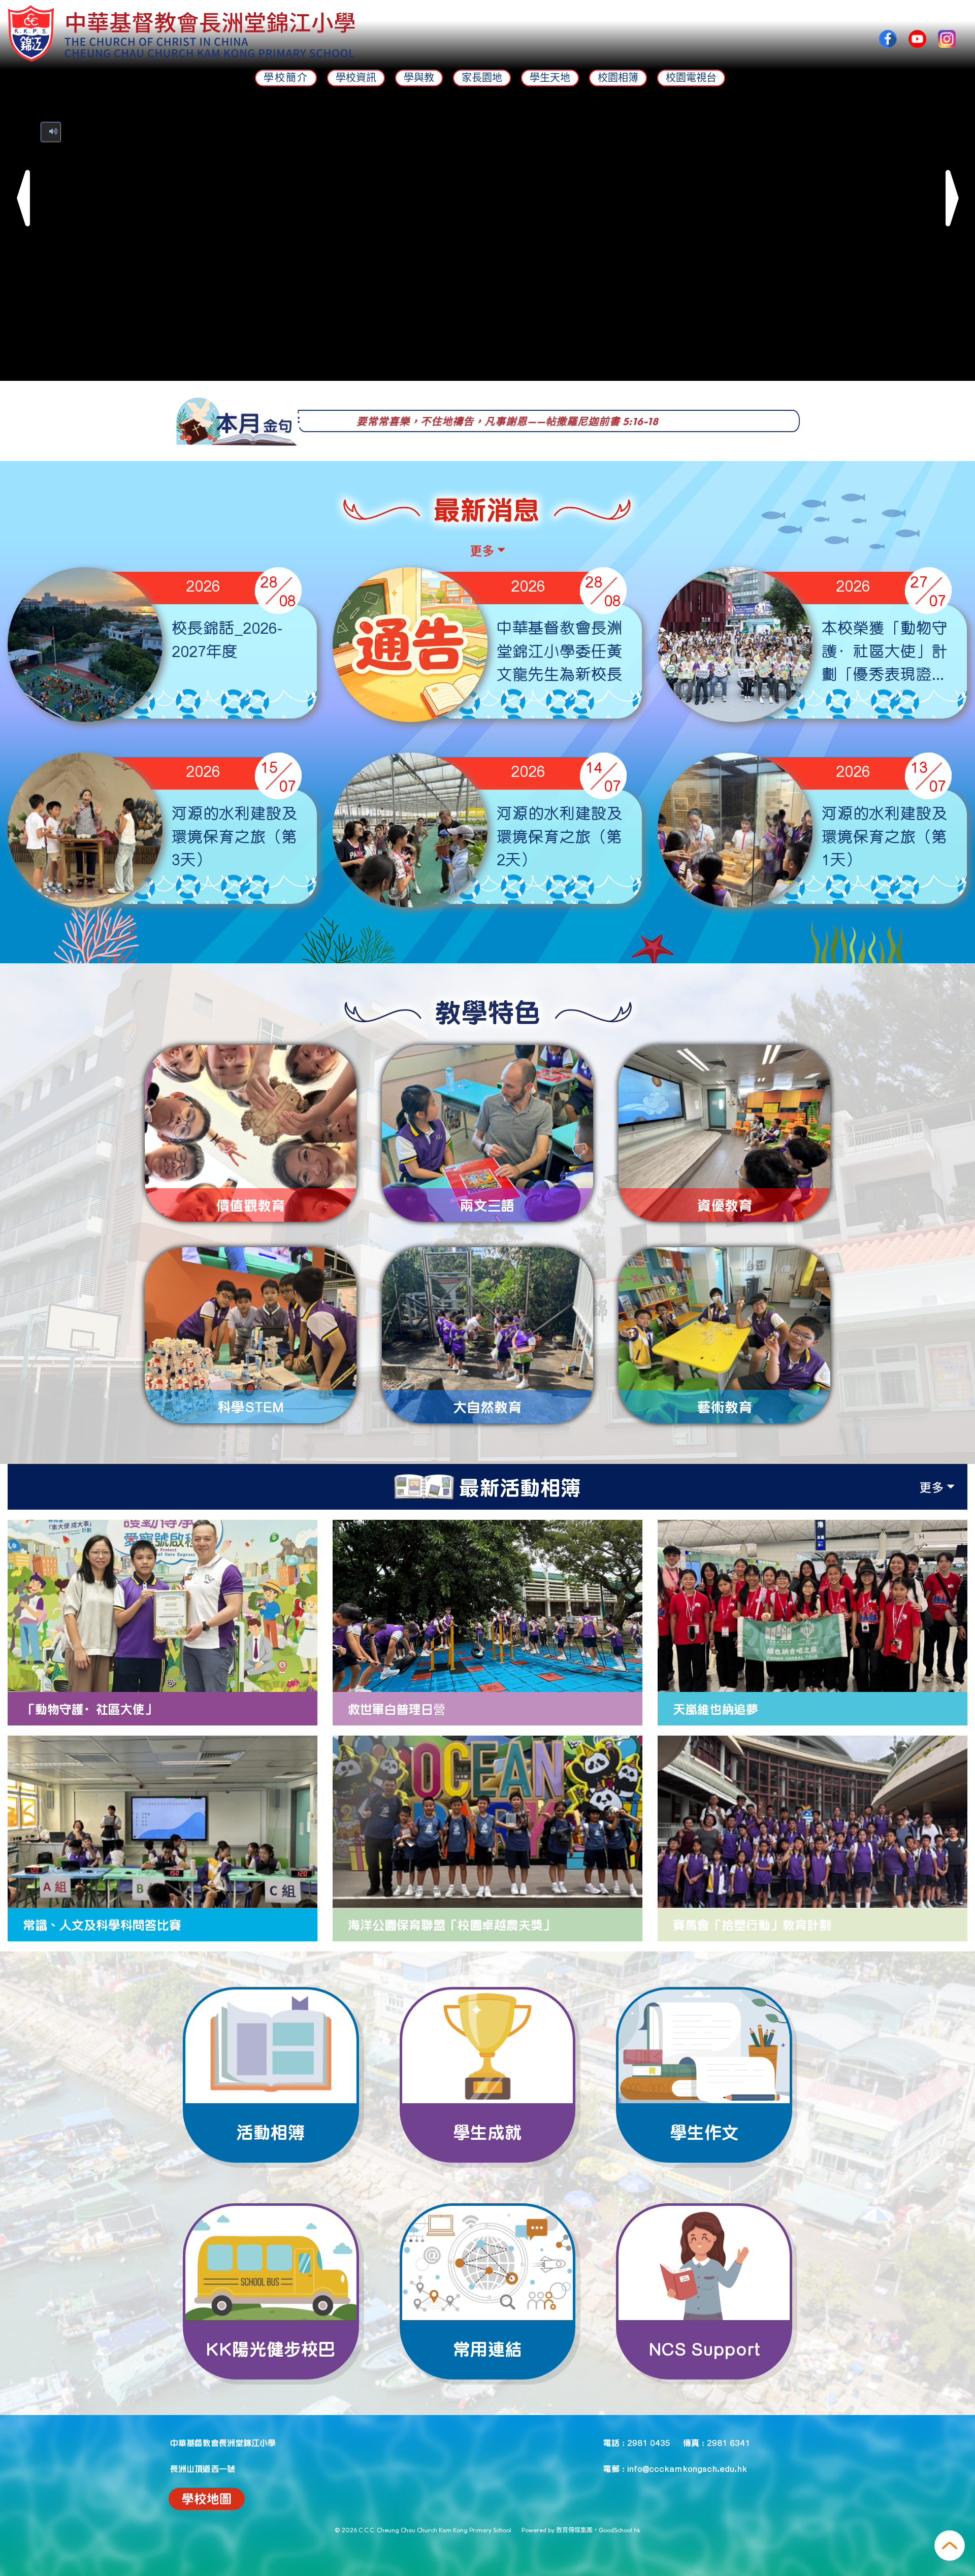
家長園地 (482, 78)
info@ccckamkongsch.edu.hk (687, 2468)
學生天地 (550, 78)
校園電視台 (691, 78)
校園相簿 (618, 78)
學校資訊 (356, 78)
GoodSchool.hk (620, 2530)
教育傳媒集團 (574, 2530)
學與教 (419, 78)
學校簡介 (286, 78)
